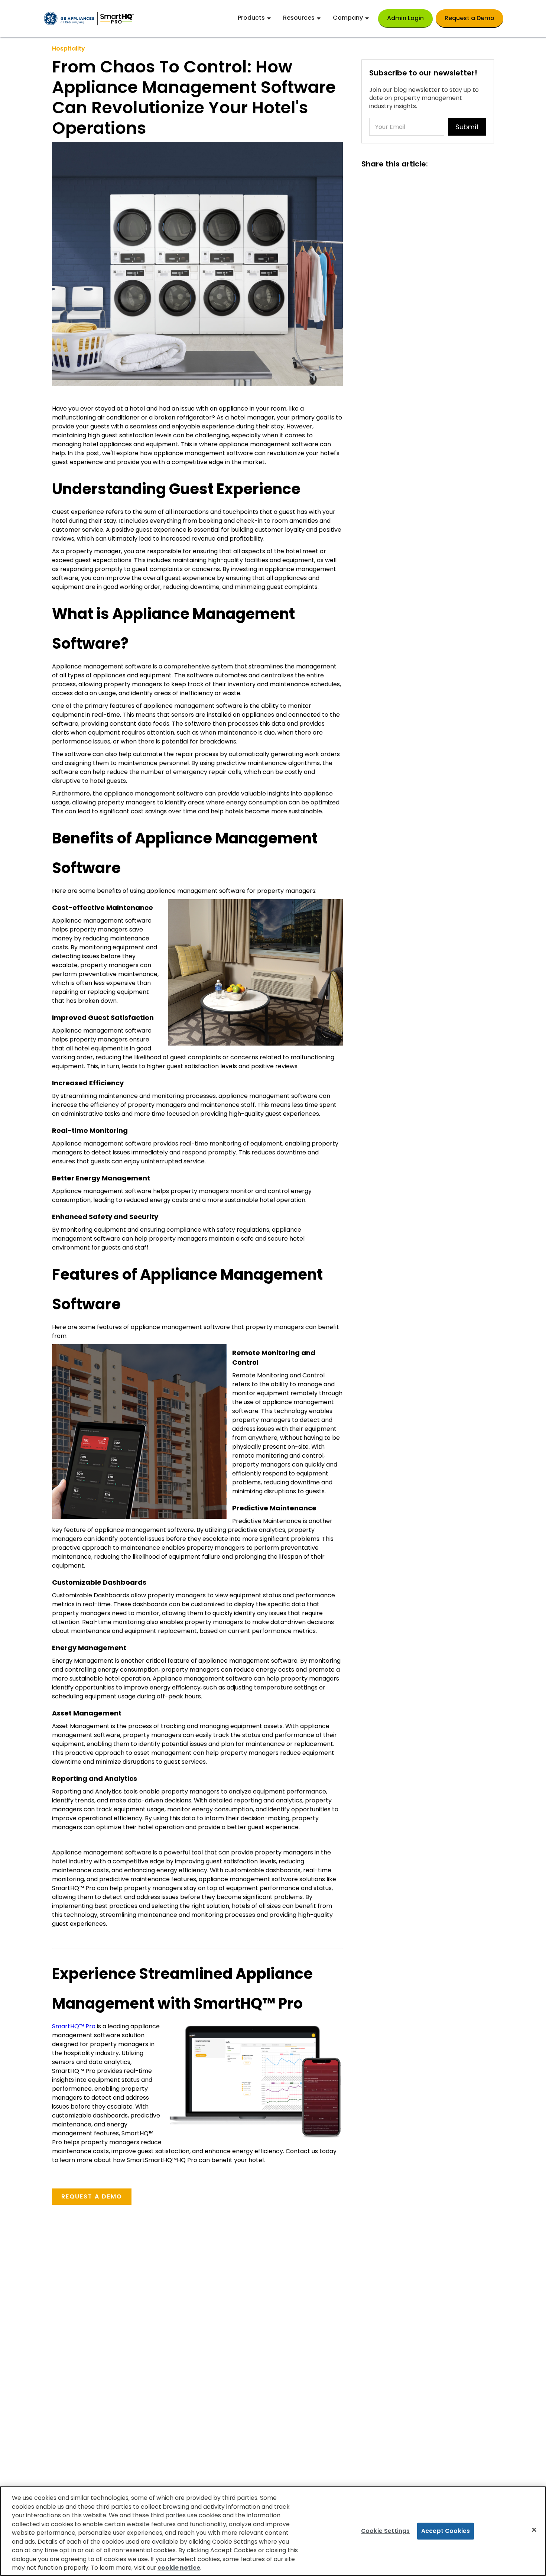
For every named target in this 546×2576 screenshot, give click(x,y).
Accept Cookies (446, 2531)
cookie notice (179, 2568)
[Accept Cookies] (534, 2530)
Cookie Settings (385, 2531)
